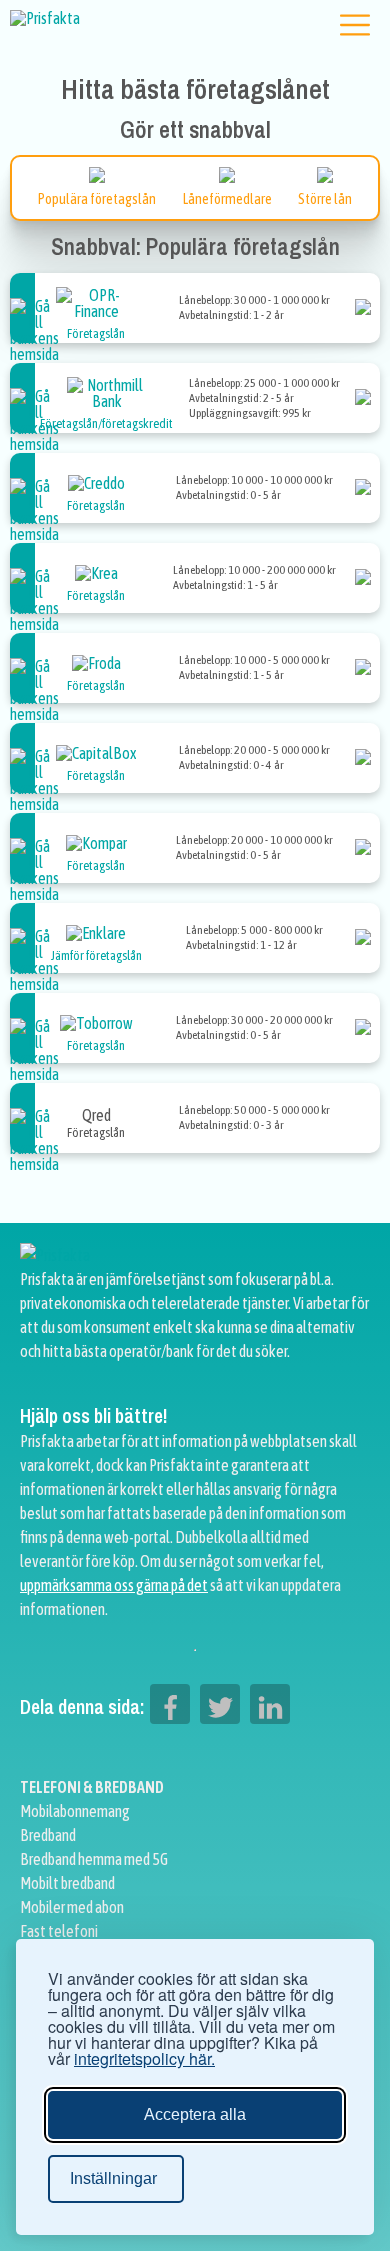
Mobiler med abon (72, 1907)
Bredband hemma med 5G (94, 1859)
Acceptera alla (195, 2114)
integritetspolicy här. (144, 2059)
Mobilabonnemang (75, 1811)
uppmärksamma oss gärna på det (114, 1585)
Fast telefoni (59, 1931)
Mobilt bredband (67, 1883)
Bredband (48, 1835)
